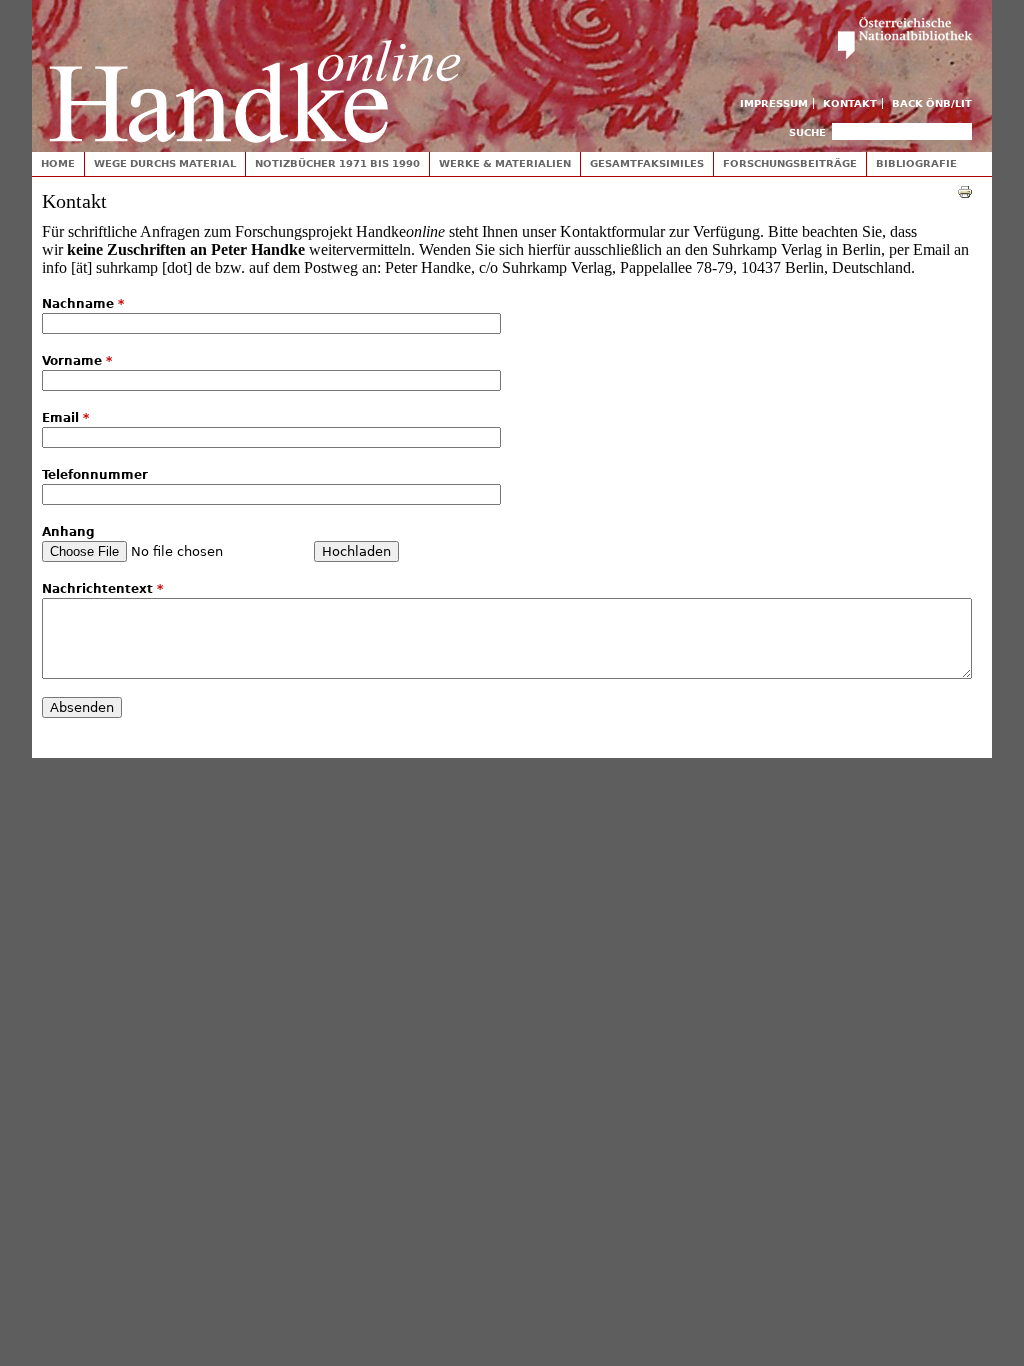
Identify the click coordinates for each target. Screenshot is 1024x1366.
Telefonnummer (95, 475)
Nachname (83, 304)
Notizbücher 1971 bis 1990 (337, 163)
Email (65, 418)
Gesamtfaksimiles (647, 163)
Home (58, 163)
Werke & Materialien (505, 163)
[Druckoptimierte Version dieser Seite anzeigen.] (965, 191)
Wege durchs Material (165, 163)
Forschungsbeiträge (790, 163)
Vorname (77, 361)
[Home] (255, 71)
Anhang (68, 532)
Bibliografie (916, 163)
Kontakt (850, 103)
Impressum (774, 103)
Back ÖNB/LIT (932, 103)
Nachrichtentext (102, 589)
